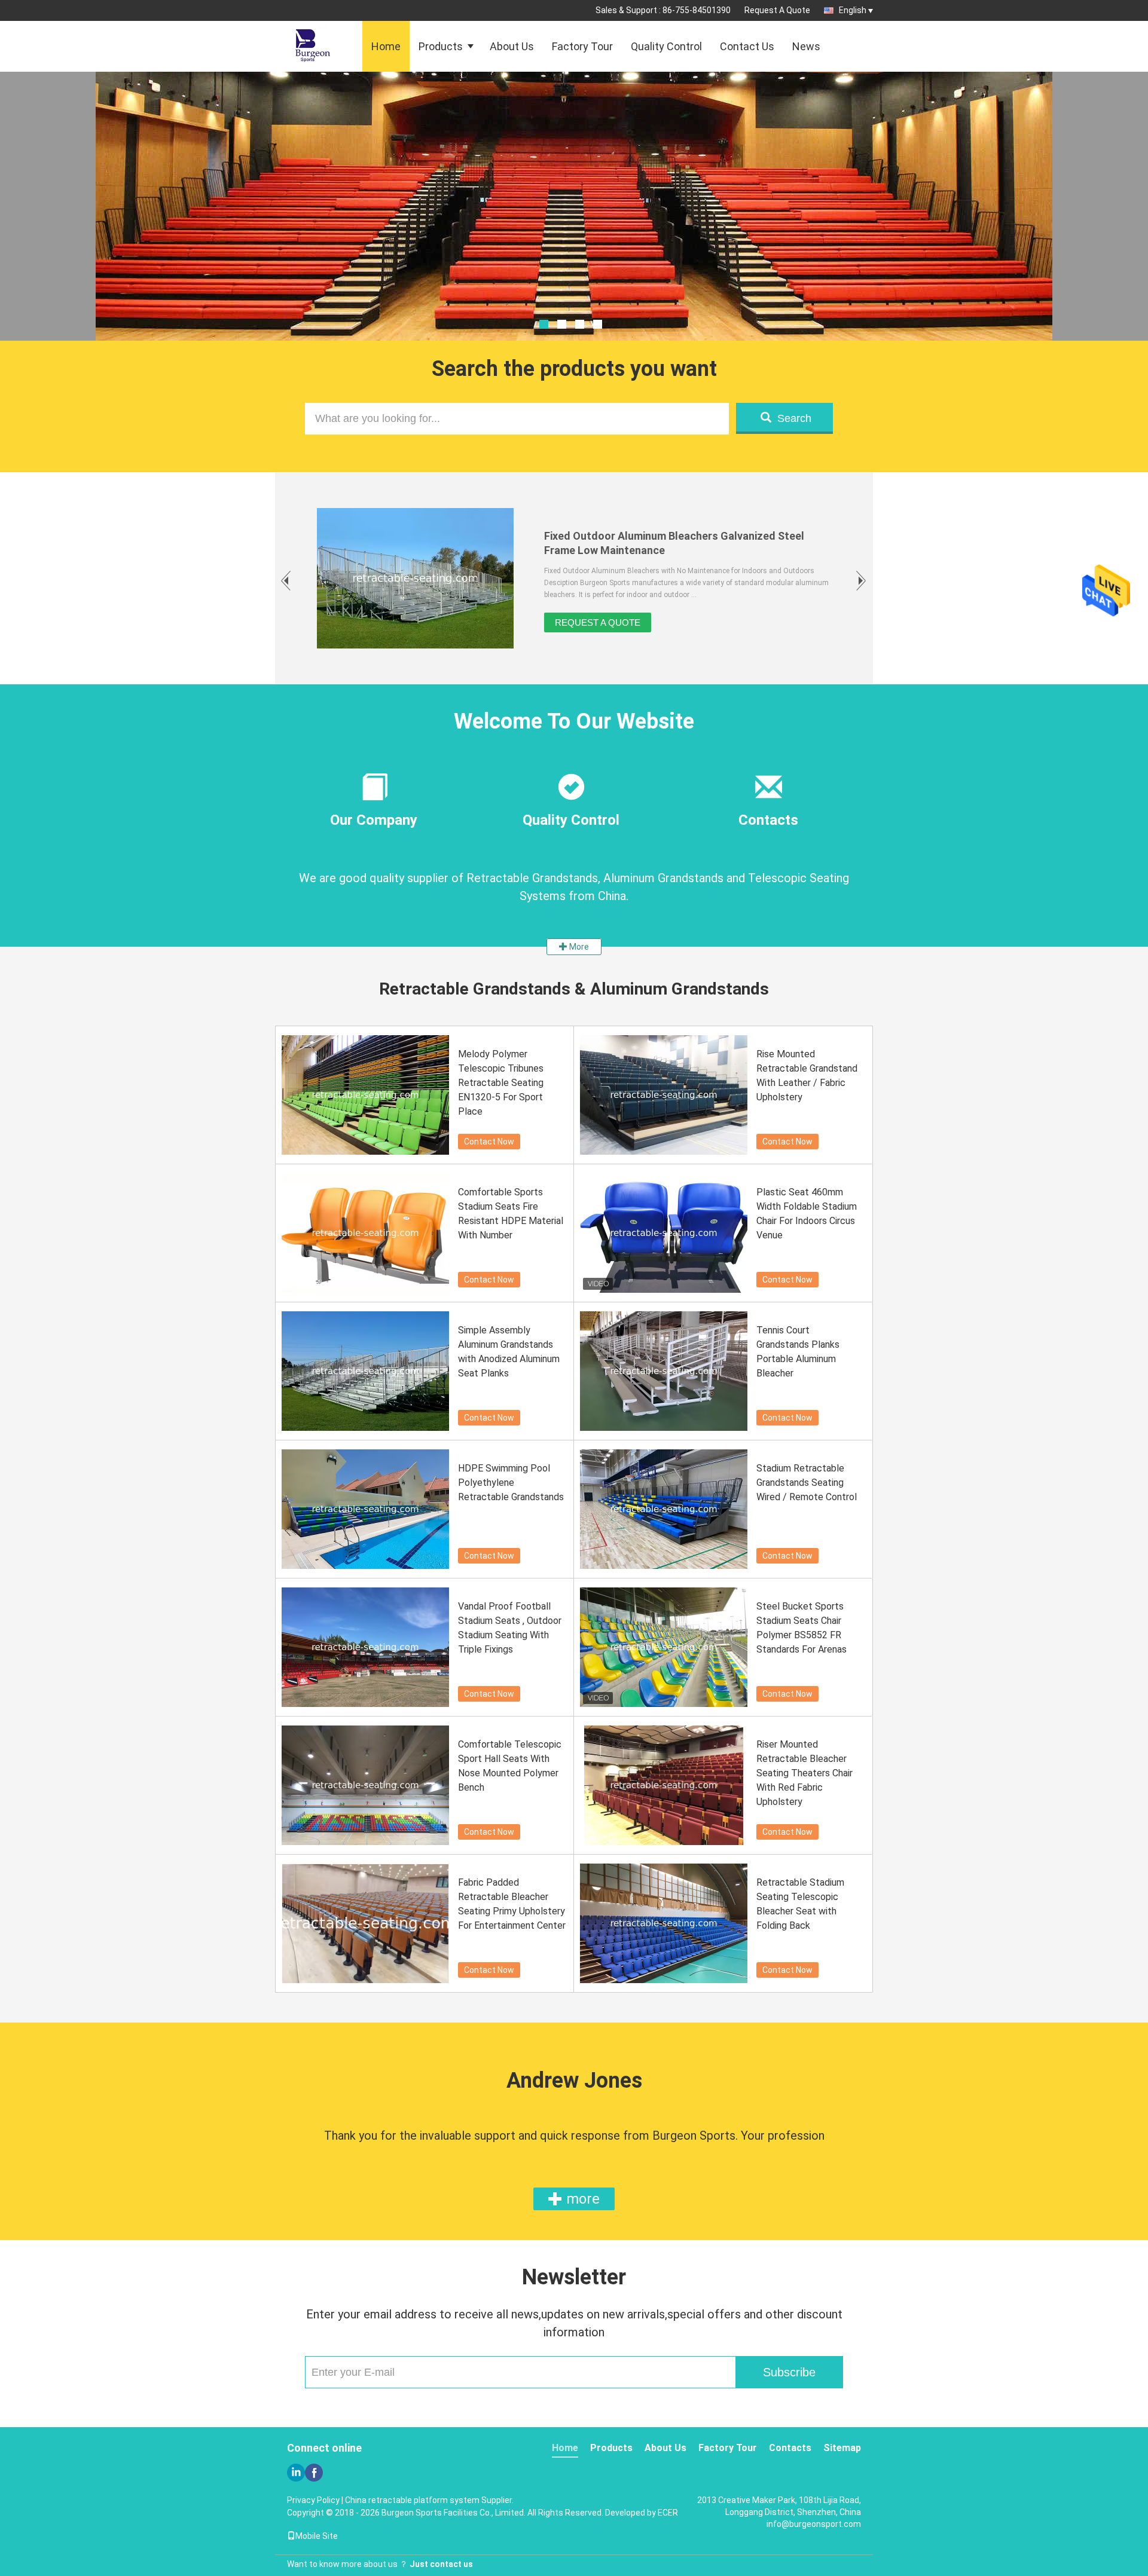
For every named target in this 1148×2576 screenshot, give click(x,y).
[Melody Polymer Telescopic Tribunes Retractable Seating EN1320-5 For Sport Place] (365, 1095)
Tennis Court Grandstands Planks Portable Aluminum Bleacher (798, 1352)
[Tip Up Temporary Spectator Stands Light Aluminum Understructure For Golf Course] (415, 578)
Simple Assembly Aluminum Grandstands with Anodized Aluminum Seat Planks (509, 1352)
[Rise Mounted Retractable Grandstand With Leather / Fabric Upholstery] (664, 1095)
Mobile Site (317, 2536)
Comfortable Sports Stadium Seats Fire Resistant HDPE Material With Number (511, 1214)
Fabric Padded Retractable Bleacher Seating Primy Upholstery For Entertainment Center (512, 1904)
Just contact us (441, 2564)
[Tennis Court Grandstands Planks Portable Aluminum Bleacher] (664, 1371)
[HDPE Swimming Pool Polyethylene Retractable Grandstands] (365, 1509)
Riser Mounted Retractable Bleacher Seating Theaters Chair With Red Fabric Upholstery (804, 1773)
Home (386, 46)
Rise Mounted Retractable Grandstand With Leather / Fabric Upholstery (807, 1076)
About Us (512, 46)
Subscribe (789, 2372)
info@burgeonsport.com (814, 2524)
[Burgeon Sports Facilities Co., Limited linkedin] (296, 2473)
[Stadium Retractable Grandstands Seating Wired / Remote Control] (664, 1509)
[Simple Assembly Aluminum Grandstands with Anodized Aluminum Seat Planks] (365, 1371)
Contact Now (489, 1142)
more (581, 2199)
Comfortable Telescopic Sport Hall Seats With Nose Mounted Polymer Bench (510, 1766)
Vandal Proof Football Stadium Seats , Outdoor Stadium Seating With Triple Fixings (510, 1628)
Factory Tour (582, 46)
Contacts (790, 2448)
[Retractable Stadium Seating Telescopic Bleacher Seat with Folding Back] (664, 1923)
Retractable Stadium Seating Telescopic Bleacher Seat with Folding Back (800, 1904)
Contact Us (747, 46)
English (853, 10)
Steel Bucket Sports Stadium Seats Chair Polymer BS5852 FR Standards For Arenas (802, 1628)
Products (441, 46)
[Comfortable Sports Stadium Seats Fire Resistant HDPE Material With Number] (365, 1233)
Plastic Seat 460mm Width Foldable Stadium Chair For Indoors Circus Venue (807, 1214)
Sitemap (842, 2448)
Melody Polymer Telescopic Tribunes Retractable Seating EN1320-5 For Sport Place (501, 1083)
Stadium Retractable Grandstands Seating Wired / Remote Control (807, 1483)
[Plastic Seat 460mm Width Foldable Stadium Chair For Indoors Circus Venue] (664, 1233)
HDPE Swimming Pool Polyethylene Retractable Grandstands (511, 1483)
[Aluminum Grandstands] (574, 236)
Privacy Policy (313, 2500)
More (578, 947)
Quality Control (666, 46)
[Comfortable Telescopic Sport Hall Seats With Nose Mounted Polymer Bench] (365, 1785)
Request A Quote (777, 10)
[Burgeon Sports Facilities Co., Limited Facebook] (314, 2473)
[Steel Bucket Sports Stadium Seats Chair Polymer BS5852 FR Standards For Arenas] (664, 1647)
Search (794, 418)
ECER (668, 2513)
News (806, 46)
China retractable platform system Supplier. (429, 2500)
